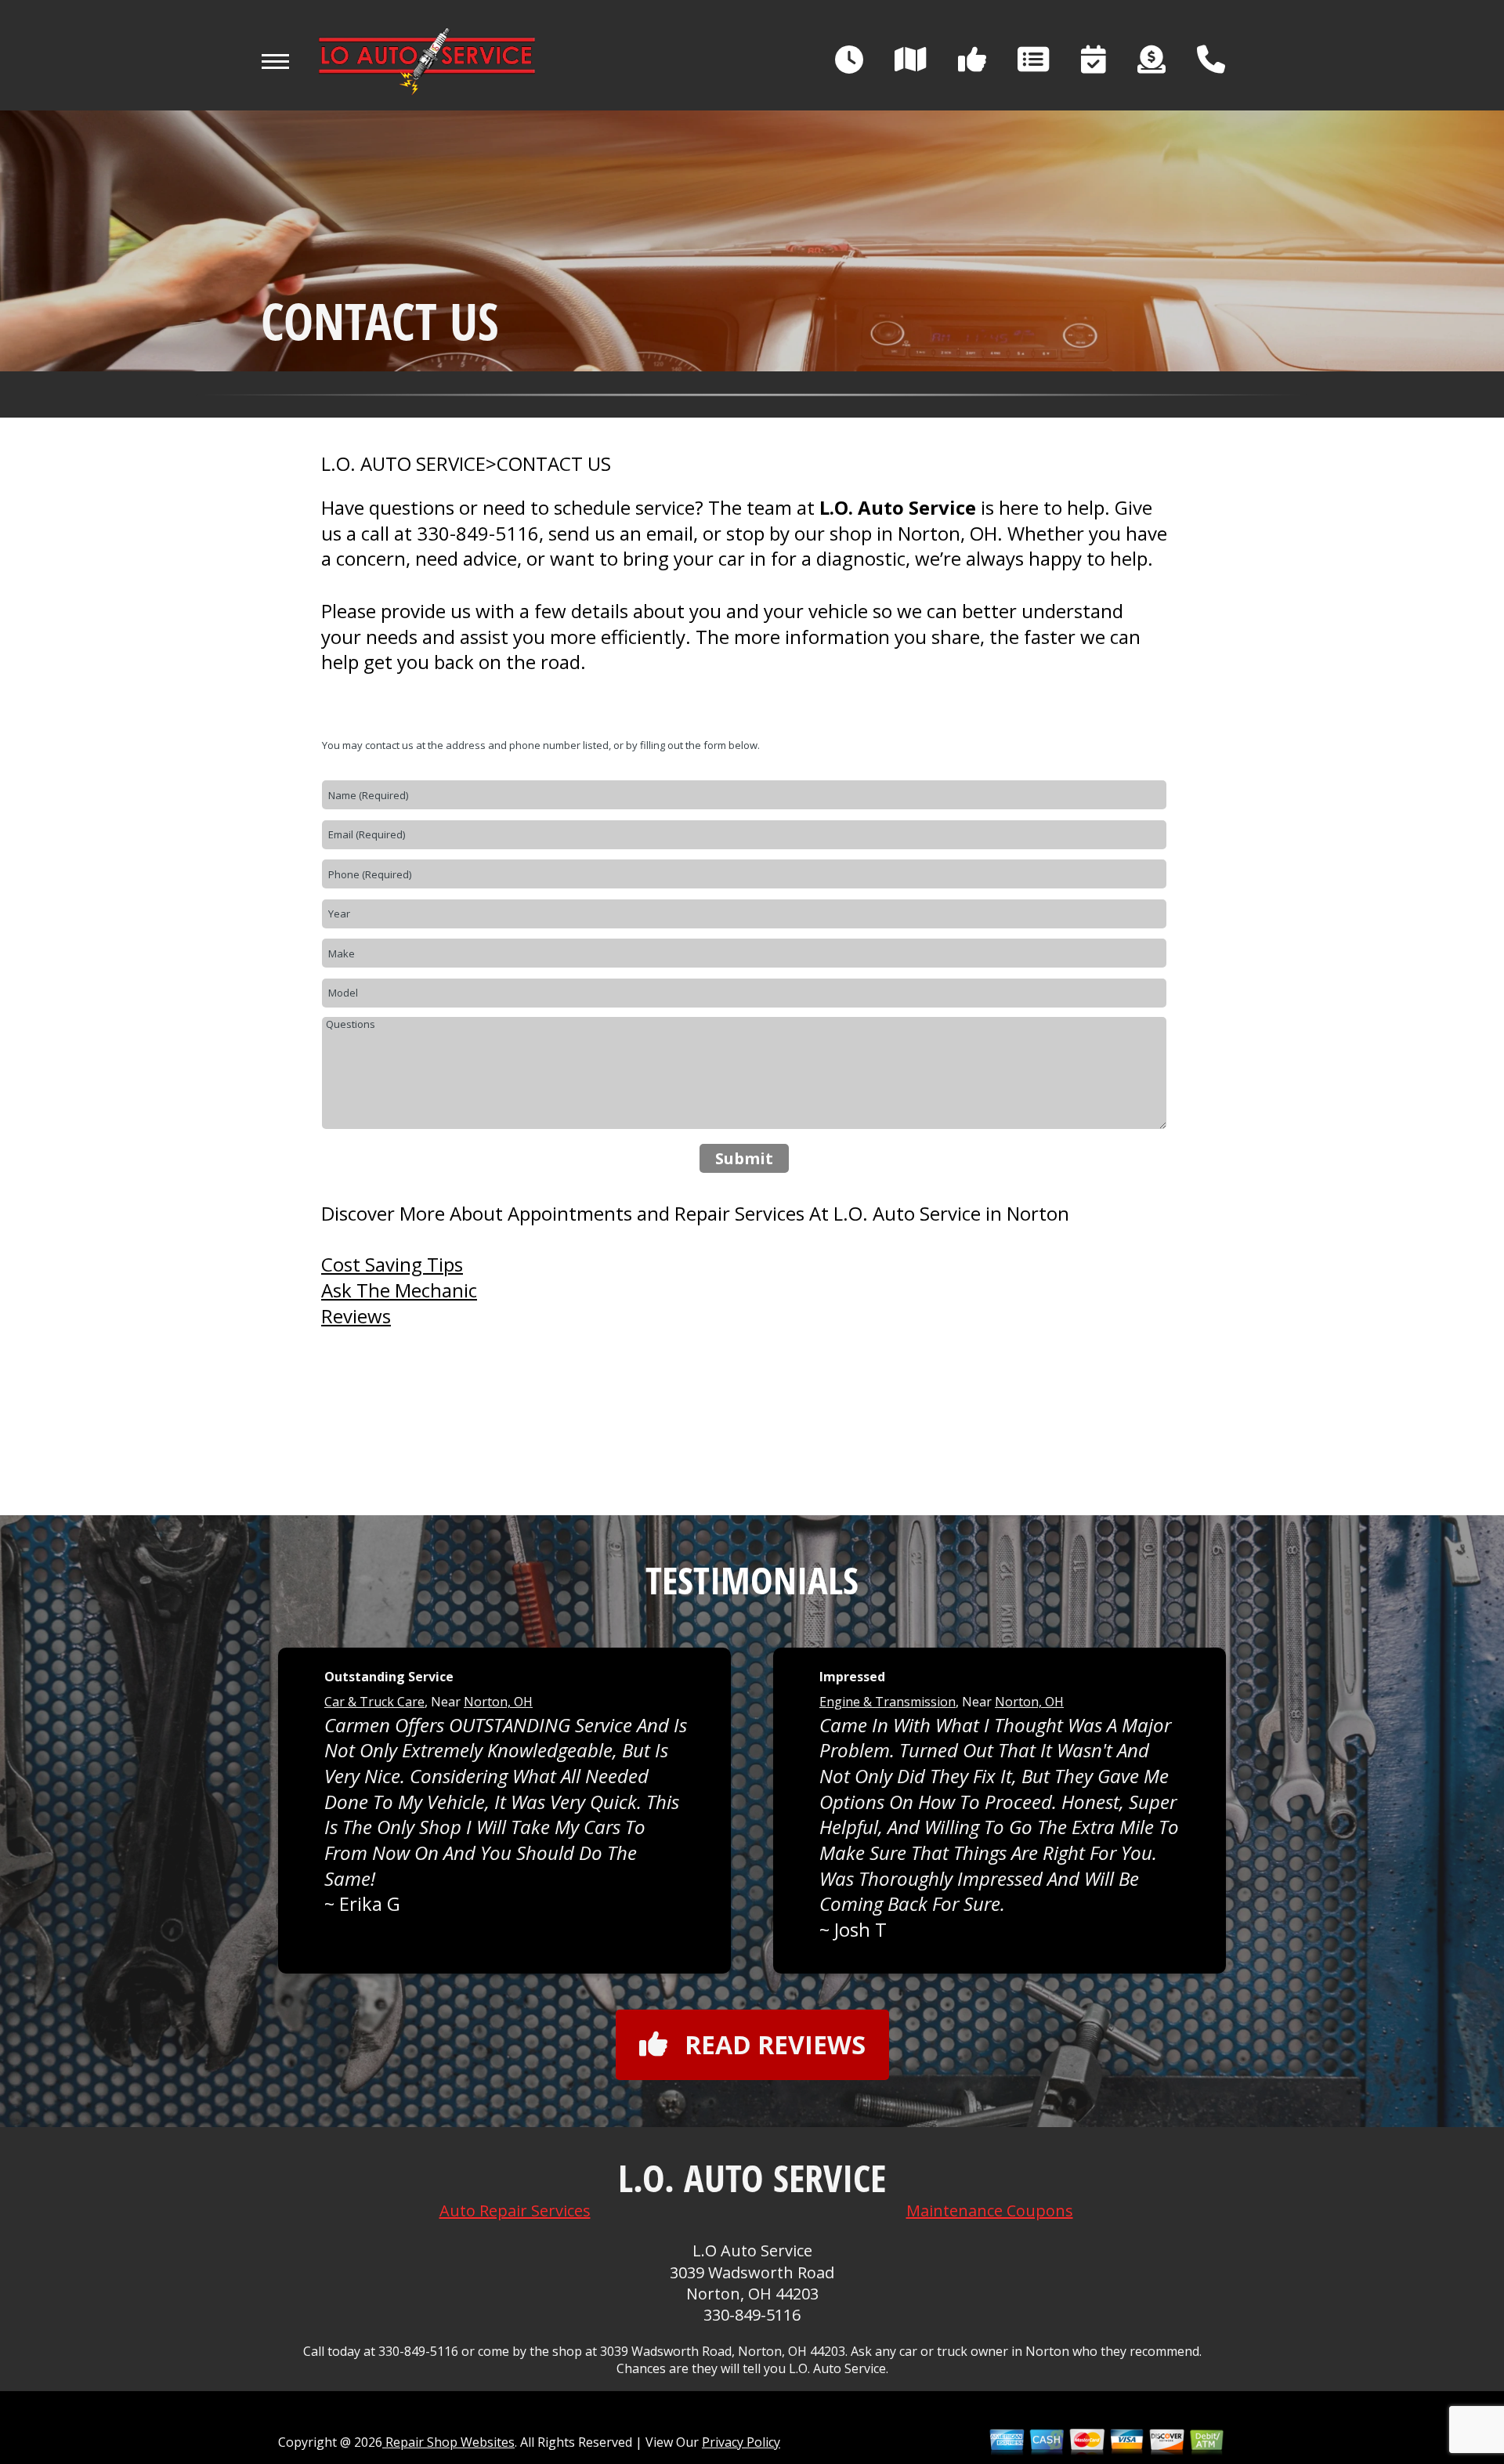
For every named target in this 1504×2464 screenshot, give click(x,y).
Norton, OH (498, 1702)
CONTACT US (554, 464)
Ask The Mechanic (399, 1290)
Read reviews (775, 2044)
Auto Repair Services (515, 2211)
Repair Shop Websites (448, 2442)
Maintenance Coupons (990, 2211)
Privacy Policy (741, 2442)
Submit (744, 1158)
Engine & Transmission (888, 1702)
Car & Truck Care (374, 1702)
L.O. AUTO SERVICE (403, 464)
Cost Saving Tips (392, 1264)
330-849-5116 (478, 533)
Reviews (356, 1316)
